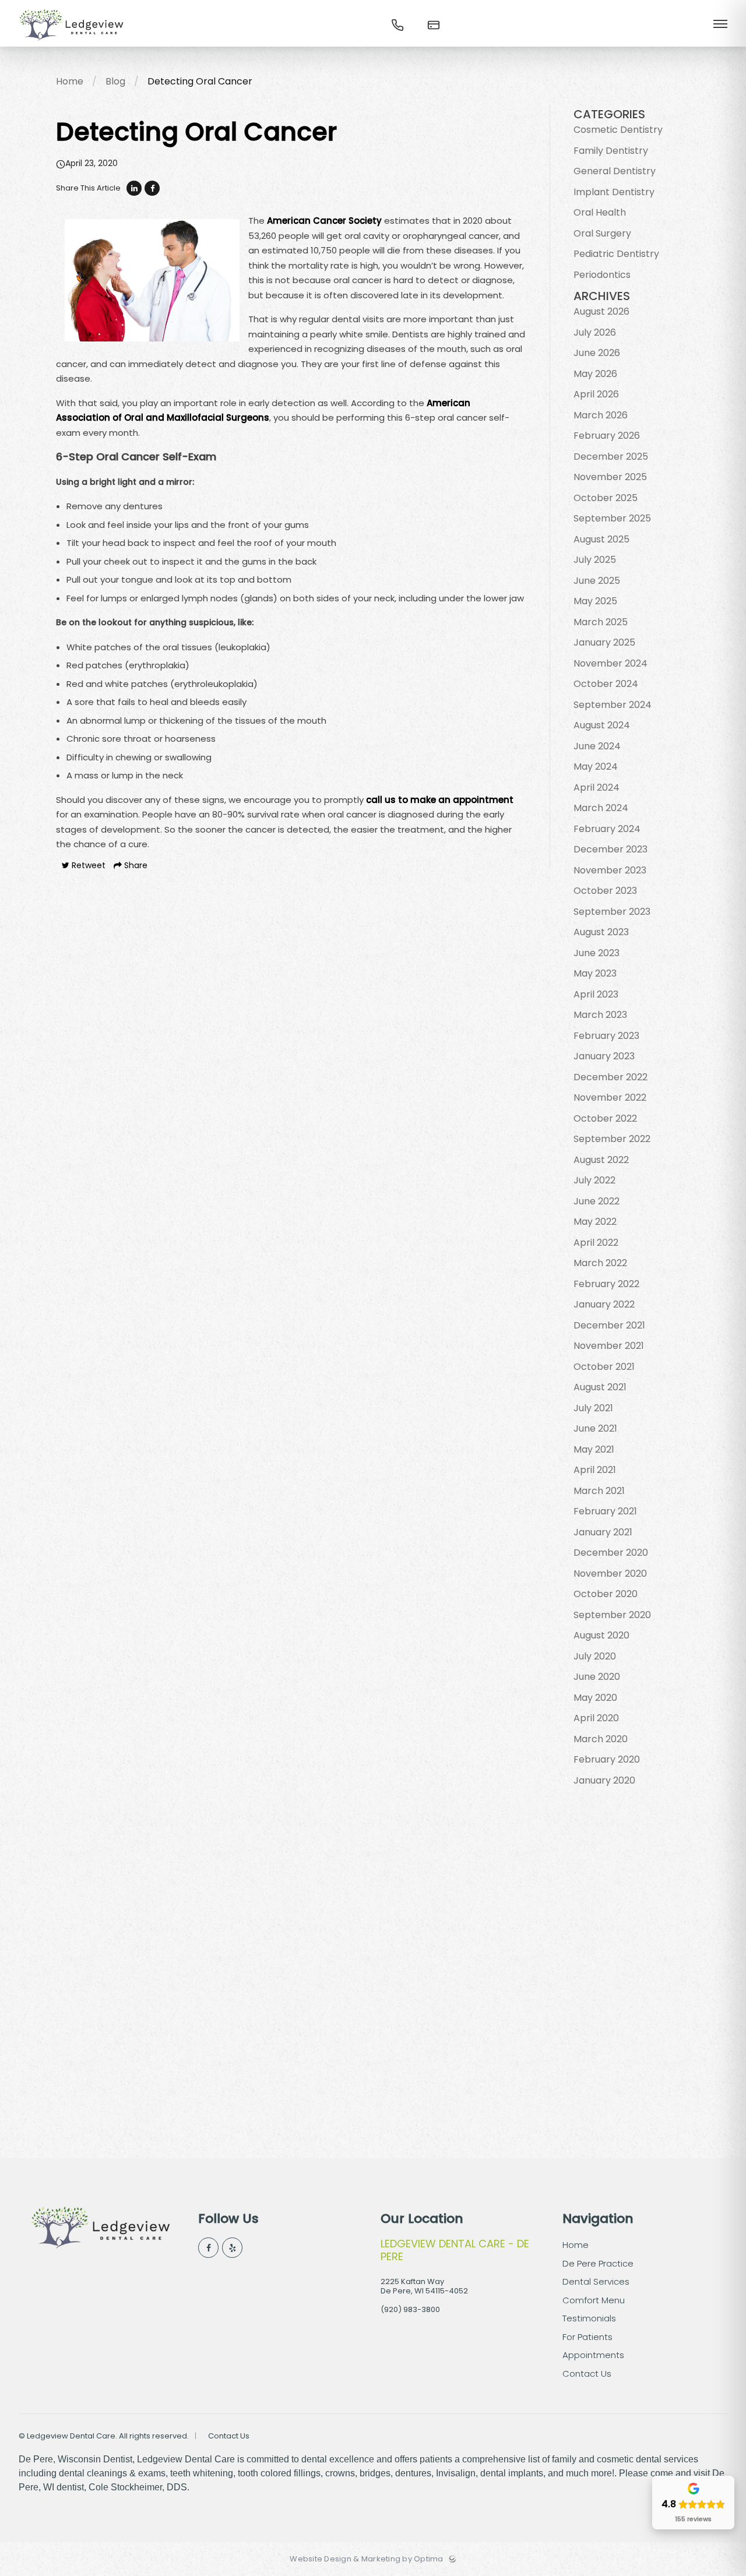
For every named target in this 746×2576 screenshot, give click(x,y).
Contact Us (229, 2436)
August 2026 (601, 311)
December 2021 (609, 1325)
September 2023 (612, 912)
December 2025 (611, 457)
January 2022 (604, 1304)
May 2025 (595, 601)
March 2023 (600, 1015)
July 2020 (595, 1656)
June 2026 (597, 353)
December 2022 (610, 1077)
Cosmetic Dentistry (618, 130)
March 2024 (601, 808)
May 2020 (595, 1698)
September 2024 (613, 705)
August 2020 (601, 1635)
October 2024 (606, 684)
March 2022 (600, 1263)
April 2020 (596, 1718)
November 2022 (610, 1097)
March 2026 (601, 415)
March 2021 (599, 1491)
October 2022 (605, 1118)
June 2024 (597, 746)
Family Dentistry (611, 151)
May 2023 (595, 973)
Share (135, 865)
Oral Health (600, 212)
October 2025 (606, 498)
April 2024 (597, 787)
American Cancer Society (324, 221)
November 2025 (610, 477)
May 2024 (596, 767)
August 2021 (600, 1387)
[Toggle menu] (720, 25)
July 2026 (595, 332)
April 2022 (596, 1243)
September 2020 (612, 1615)
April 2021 (595, 1470)
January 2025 (604, 642)
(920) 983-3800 (410, 2309)
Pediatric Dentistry (616, 254)
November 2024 (610, 663)
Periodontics (602, 275)
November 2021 (609, 1346)
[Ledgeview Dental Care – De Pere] (71, 44)
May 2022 (595, 1222)
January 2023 (604, 1056)
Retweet (87, 865)
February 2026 (607, 436)
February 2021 (605, 1511)
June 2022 (597, 1201)
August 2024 (602, 725)
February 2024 (607, 829)
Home (70, 81)
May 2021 (594, 1449)
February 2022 (606, 1284)
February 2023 (606, 1036)
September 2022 (612, 1139)
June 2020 (597, 1677)
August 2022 (601, 1160)
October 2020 (606, 1594)
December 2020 (611, 1553)
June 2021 (595, 1428)
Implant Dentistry (614, 192)
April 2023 (596, 994)
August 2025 (601, 539)
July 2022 (594, 1180)
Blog (115, 81)
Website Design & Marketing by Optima (366, 2559)
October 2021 (604, 1367)
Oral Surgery (602, 233)
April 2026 (596, 394)
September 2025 (612, 518)
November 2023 (610, 870)
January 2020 (604, 1780)
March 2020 (601, 1739)
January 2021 (603, 1532)
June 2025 (597, 581)
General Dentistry (615, 171)
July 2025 (595, 560)
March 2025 (601, 622)
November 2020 (610, 1574)
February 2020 (607, 1759)
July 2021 (593, 1408)
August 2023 (601, 932)
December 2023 (610, 849)
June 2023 (597, 953)
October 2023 (605, 891)
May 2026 (595, 374)
